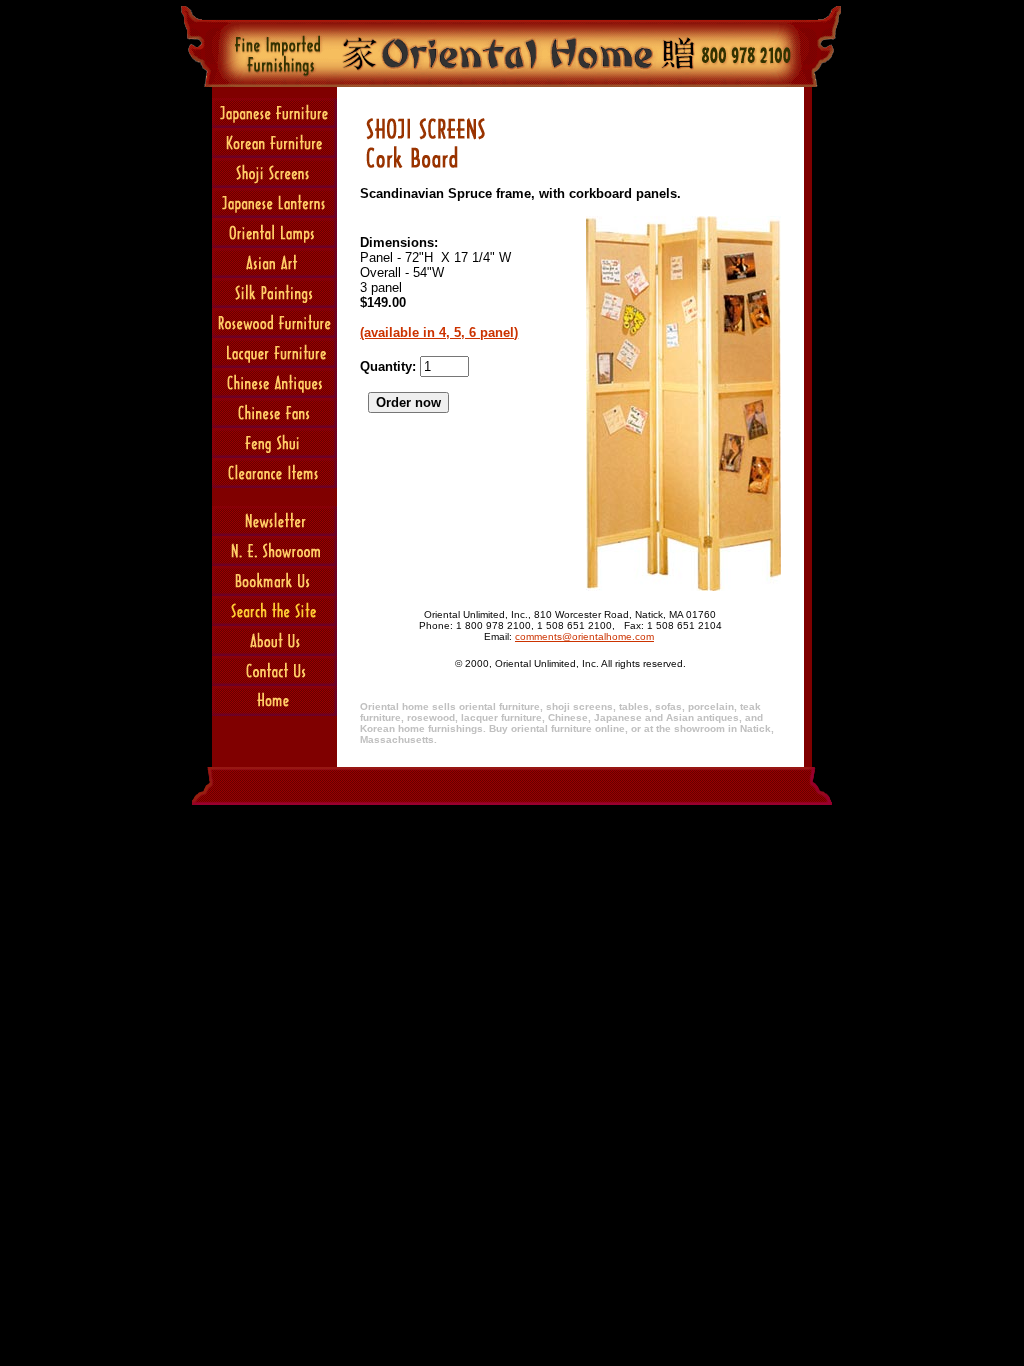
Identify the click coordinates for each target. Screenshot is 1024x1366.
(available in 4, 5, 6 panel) (439, 332)
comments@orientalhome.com (584, 636)
